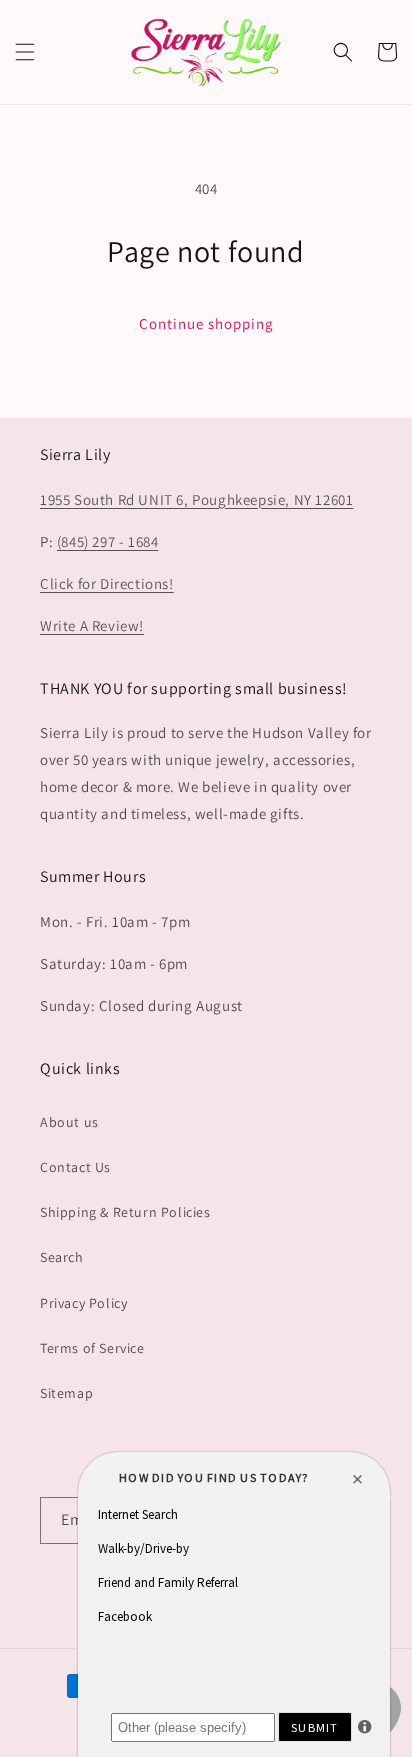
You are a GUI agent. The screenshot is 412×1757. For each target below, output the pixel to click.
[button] (25, 52)
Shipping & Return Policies (125, 1212)
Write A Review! (92, 625)
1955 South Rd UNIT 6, (116, 499)
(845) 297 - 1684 (108, 541)
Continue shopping (206, 323)
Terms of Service (92, 1348)
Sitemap (66, 1393)
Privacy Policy (83, 1303)
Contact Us (75, 1167)
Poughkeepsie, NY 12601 (272, 499)
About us (69, 1122)
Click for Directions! (107, 583)
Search (62, 1257)
